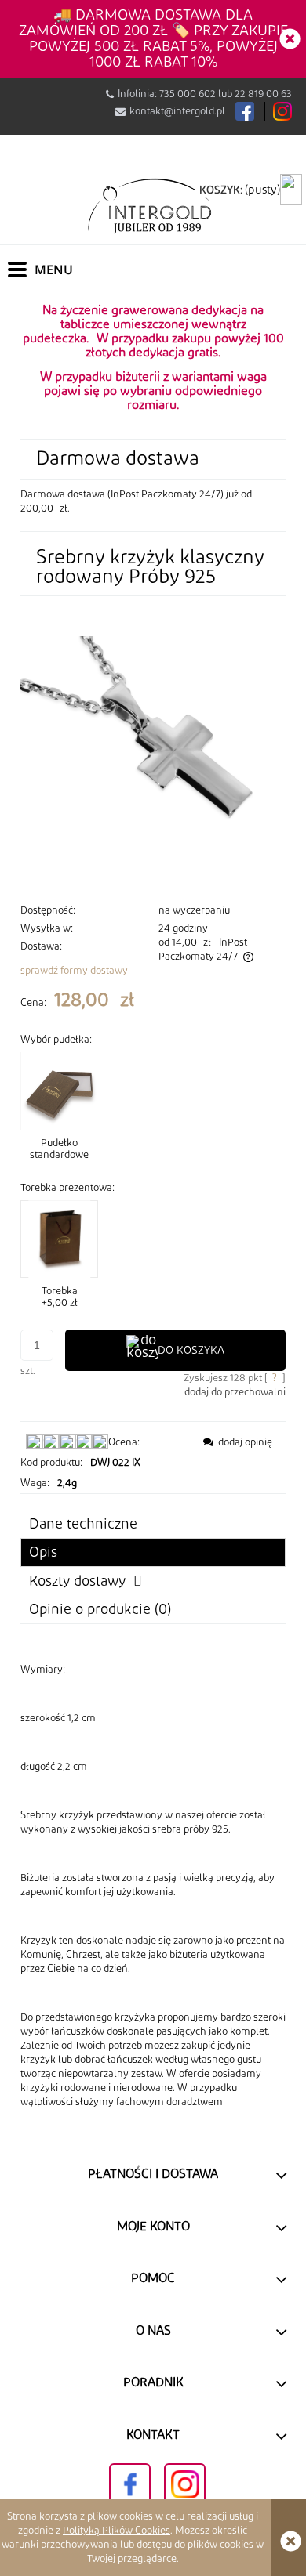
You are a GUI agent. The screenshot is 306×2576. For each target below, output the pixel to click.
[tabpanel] (153, 1886)
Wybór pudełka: (56, 1040)
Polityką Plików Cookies (117, 2531)
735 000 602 (188, 94)
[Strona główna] (153, 205)
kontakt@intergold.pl (177, 111)
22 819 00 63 (263, 94)
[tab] (153, 1552)
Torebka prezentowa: (67, 1188)
